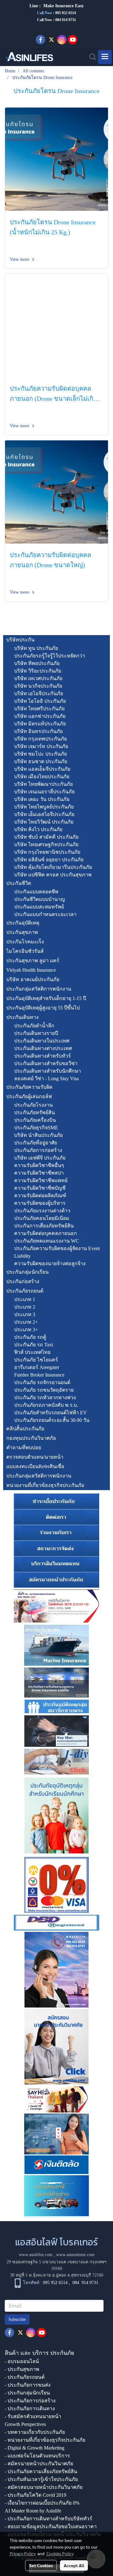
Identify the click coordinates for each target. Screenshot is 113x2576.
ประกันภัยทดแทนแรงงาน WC (47, 1241)
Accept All (74, 2565)
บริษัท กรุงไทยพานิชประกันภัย (47, 852)
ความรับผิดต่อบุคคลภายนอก (46, 1233)
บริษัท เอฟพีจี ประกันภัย (40, 1158)
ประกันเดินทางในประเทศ (42, 1041)
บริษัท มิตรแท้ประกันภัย (40, 724)
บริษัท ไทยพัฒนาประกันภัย (43, 784)
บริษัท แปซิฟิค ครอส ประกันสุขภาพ (53, 875)
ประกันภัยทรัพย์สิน (35, 1112)
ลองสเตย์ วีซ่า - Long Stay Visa (46, 1078)
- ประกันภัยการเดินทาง (30, 2408)
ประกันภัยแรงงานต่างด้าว (42, 1211)
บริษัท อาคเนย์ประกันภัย (33, 979)
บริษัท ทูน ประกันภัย (36, 648)
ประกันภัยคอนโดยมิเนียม (42, 1218)
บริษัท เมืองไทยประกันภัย (42, 777)
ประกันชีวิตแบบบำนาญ (40, 899)
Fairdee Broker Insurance (39, 1375)
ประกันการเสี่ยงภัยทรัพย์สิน (44, 1226)
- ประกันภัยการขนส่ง (28, 2385)
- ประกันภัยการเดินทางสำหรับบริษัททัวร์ (48, 2519)
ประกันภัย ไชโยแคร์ (36, 1360)
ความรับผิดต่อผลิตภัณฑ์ (40, 1196)
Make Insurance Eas (62, 6)
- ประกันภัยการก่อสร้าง (30, 2401)
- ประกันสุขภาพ (22, 2369)
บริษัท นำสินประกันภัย (38, 1135)
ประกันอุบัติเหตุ (23, 923)
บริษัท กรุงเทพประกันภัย (40, 739)
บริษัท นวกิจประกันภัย (38, 686)
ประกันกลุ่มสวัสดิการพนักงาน (39, 989)
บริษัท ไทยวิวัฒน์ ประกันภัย (44, 822)
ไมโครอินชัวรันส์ (25, 951)
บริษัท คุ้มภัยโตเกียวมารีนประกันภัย (53, 867)
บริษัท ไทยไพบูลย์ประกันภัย (44, 807)
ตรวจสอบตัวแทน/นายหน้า (35, 1457)
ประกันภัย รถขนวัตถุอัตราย (44, 1390)
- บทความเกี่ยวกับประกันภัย (35, 2432)
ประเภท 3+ (26, 1330)
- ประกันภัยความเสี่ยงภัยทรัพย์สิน (41, 2471)
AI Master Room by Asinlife (33, 2511)
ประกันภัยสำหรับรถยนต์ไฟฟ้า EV (51, 1413)
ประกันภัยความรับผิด (29, 1087)
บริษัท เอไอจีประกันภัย (39, 693)
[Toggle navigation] (105, 57)
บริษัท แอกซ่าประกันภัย (40, 716)
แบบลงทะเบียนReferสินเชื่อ (35, 1466)
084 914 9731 (85, 2283)
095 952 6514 (66, 13)
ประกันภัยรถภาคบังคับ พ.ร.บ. (46, 1405)
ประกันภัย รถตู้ (30, 1337)
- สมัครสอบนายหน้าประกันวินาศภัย (44, 2487)
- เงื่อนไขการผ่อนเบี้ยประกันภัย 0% (42, 2503)
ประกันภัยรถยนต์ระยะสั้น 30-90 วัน (52, 1420)
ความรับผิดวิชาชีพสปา (39, 1173)
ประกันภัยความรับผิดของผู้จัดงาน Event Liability (57, 1252)
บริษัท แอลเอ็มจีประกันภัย (42, 769)
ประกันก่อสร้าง (23, 1281)
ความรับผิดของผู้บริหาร (40, 1203)
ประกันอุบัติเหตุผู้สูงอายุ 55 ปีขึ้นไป (43, 1008)
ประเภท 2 (25, 1307)
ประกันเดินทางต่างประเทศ (43, 1048)
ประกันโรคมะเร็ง (25, 942)
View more (20, 259)
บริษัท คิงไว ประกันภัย (38, 829)
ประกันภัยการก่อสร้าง (38, 1150)
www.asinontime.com (75, 2255)
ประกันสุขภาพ (22, 932)
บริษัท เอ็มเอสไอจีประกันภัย (44, 814)
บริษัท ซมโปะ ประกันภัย (40, 754)
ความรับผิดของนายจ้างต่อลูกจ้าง (50, 1263)
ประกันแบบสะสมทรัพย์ (39, 907)
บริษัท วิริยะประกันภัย (38, 671)
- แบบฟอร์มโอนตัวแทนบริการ (37, 2456)
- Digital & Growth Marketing (35, 2448)
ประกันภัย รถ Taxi (34, 1345)
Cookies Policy (60, 2553)
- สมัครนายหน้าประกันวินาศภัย (39, 2464)
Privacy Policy (23, 2553)
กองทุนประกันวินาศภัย (31, 1438)
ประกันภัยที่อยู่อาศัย (36, 1143)
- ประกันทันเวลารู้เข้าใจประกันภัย (41, 2479)
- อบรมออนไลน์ (22, 2361)
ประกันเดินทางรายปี (36, 1033)
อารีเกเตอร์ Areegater (37, 1367)
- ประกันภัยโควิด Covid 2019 (35, 2495)
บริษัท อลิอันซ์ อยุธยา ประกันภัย (49, 860)
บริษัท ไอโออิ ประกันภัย (40, 701)
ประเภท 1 (25, 1299)
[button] (91, 57)
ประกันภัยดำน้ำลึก (34, 1026)
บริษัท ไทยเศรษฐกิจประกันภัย (46, 844)
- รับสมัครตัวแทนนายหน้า (33, 2416)
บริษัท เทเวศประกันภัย (38, 678)
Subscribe (17, 2319)
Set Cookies (41, 2565)
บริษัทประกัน (20, 640)
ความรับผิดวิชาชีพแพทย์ (41, 1180)
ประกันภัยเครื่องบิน (35, 1120)
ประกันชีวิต (19, 883)
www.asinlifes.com (36, 2255)
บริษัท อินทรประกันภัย (38, 731)
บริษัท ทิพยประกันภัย (37, 663)
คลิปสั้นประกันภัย (25, 1429)
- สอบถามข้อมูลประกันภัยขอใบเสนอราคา (51, 2526)
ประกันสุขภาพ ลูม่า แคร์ (33, 961)
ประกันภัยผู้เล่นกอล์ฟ (29, 1096)
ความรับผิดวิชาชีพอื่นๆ (39, 1165)
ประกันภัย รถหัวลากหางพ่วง (45, 1397)
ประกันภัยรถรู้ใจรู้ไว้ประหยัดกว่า (50, 656)
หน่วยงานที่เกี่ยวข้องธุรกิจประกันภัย (45, 1485)
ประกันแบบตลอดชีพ (36, 892)
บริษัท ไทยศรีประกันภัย (39, 709)
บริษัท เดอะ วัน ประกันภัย (42, 799)
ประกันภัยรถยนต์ (25, 1291)
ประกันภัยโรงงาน (33, 1105)
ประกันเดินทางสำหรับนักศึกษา (48, 1071)
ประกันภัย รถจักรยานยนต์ (42, 1382)
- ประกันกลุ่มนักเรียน (27, 2393)
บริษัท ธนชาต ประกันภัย (41, 761)
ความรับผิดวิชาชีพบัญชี (40, 1188)
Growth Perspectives (25, 2424)
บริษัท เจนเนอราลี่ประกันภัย (44, 792)
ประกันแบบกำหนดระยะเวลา (45, 914)
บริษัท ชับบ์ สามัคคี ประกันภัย (46, 837)
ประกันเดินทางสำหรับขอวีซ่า (46, 1063)
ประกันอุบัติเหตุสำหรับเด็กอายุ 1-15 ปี (46, 998)
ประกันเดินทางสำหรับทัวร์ (43, 1056)
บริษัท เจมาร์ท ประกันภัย (41, 746)
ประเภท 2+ (26, 1322)
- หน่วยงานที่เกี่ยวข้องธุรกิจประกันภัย (45, 2440)
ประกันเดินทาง (22, 1017)
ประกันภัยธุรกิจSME (36, 1128)
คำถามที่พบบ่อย (24, 1447)
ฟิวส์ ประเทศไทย (32, 1352)
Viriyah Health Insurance (31, 970)
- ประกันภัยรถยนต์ (25, 2377)
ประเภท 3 (25, 1314)
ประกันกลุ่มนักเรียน (27, 1272)
